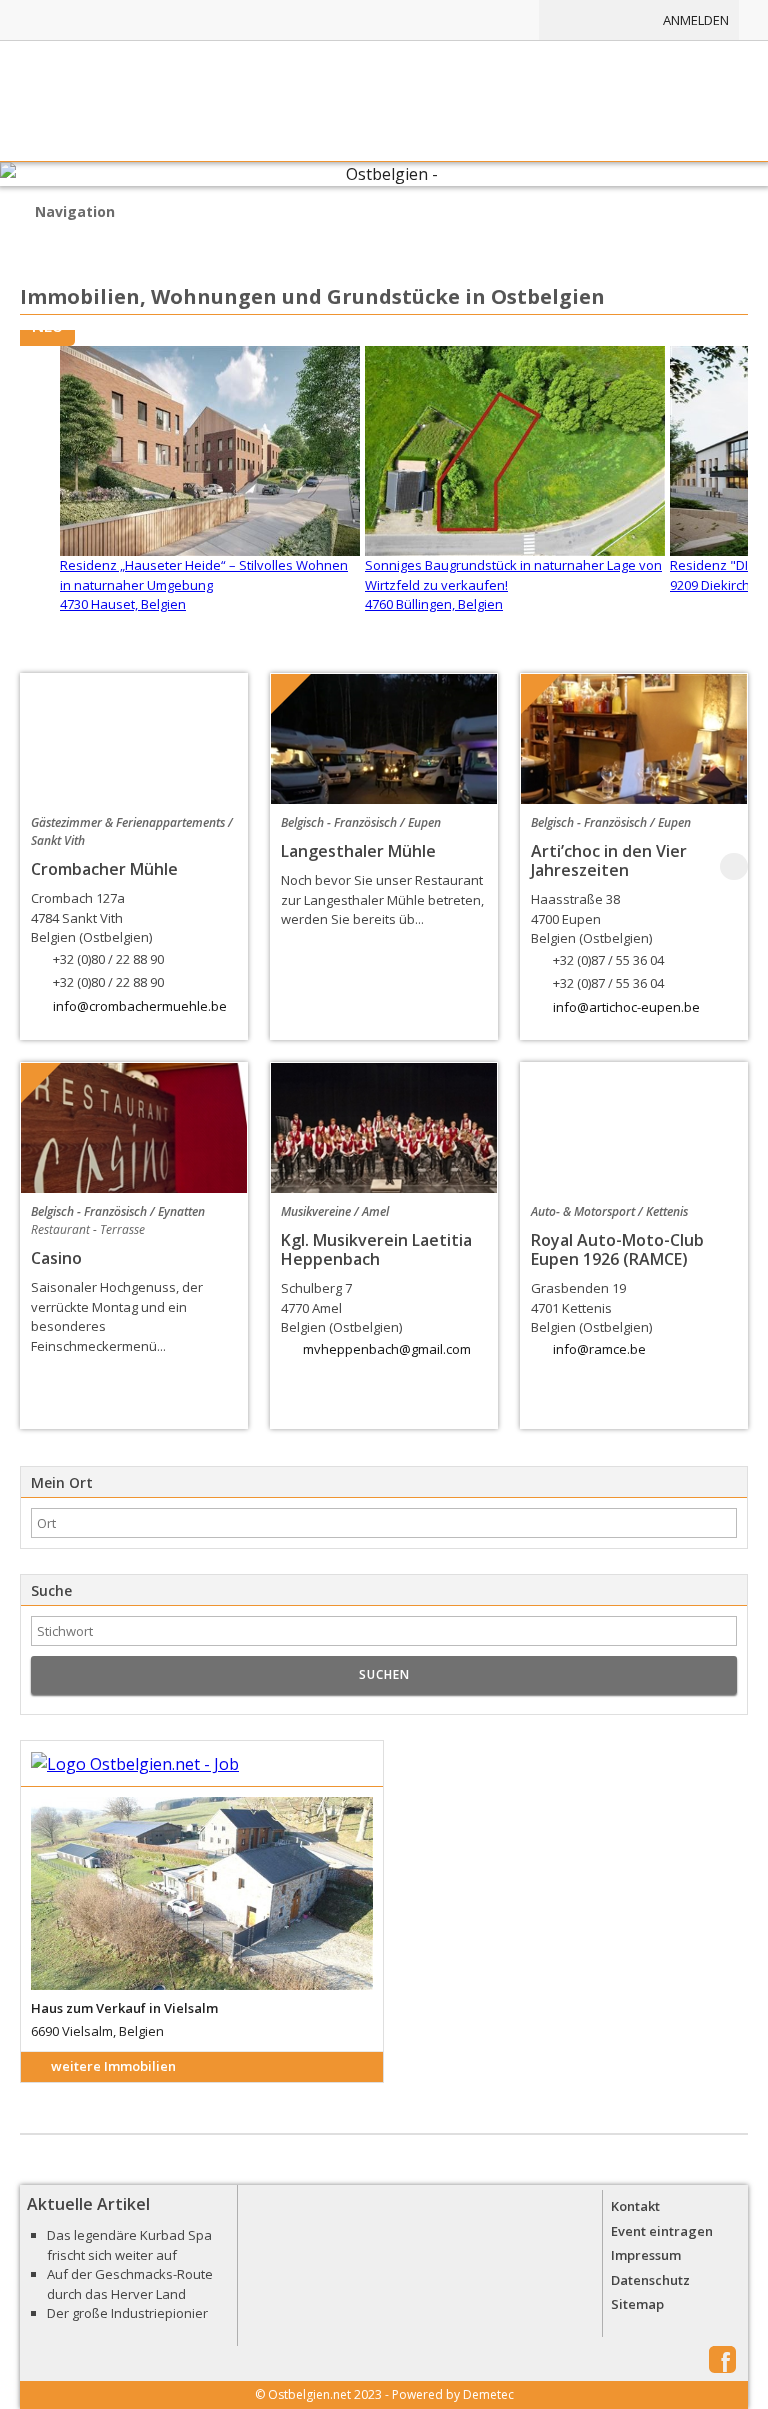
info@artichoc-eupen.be (626, 1007)
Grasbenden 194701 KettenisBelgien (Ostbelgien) (591, 1307)
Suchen (384, 1674)
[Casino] (134, 1128)
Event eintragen (662, 2231)
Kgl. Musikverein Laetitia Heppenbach (376, 1249)
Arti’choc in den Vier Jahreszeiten (609, 860)
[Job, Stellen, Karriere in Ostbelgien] (481, 20)
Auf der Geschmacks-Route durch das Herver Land (130, 2284)
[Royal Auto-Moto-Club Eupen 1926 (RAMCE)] (634, 1128)
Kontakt (635, 2206)
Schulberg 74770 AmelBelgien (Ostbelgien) (341, 1307)
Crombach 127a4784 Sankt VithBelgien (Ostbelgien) (97, 940)
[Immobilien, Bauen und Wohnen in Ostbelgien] (376, 20)
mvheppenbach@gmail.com (387, 1349)
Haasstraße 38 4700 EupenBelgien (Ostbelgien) (597, 941)
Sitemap (637, 2304)
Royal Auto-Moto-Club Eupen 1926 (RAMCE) (617, 1249)
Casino (56, 1258)
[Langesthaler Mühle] (384, 739)
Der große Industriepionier (127, 2313)
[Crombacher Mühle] (134, 739)
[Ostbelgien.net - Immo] (202, 1764)
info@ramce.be (599, 1349)
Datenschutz (650, 2280)
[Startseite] (384, 101)
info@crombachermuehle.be (140, 1006)
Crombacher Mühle (104, 869)
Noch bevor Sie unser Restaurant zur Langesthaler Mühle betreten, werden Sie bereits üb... (382, 899)
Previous (34, 866)
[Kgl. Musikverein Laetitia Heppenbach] (384, 1128)
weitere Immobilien (113, 2066)
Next (734, 866)
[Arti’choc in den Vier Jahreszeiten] (634, 739)
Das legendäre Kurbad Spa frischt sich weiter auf (129, 2245)
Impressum (646, 2255)
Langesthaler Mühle (358, 851)
